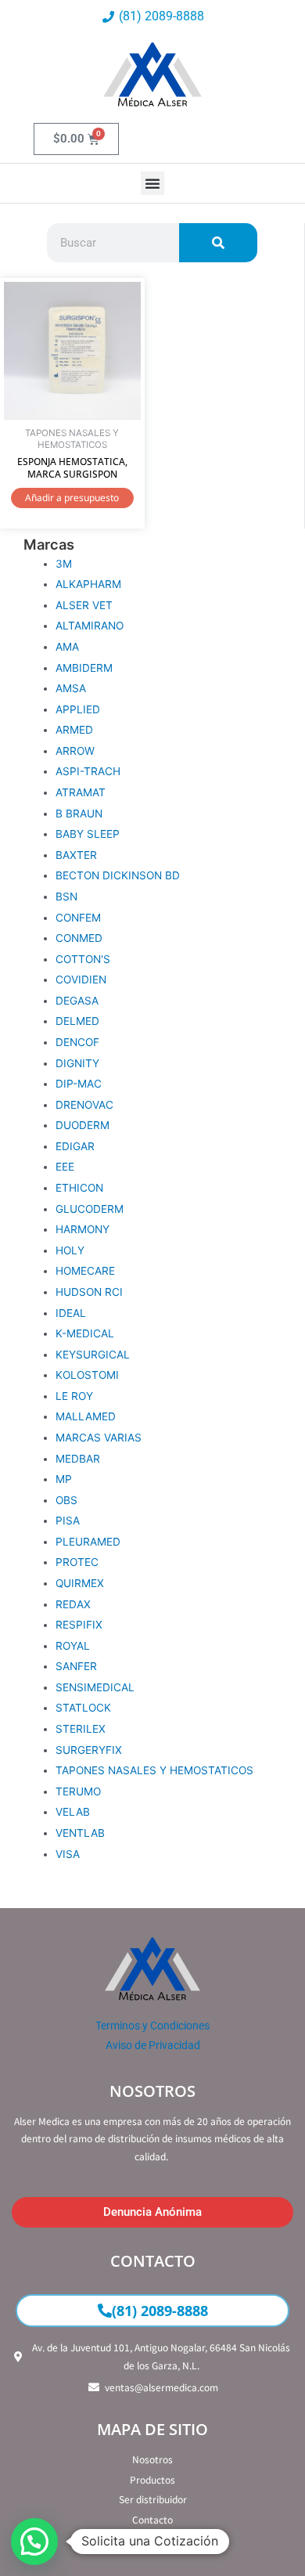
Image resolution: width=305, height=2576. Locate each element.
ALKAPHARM (88, 584)
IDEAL (71, 1313)
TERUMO (78, 1791)
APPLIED (78, 709)
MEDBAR (78, 1459)
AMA (67, 647)
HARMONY (83, 1229)
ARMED (74, 730)
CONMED (79, 938)
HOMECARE (85, 1271)
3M (64, 564)
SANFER (76, 1666)
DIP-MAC (79, 1084)
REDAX (73, 1604)
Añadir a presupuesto (72, 498)
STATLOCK (83, 1708)
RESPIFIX (79, 1625)
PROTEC (77, 1562)
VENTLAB (80, 1833)
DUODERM (83, 1125)
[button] (152, 183)
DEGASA (77, 1001)
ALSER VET (84, 605)
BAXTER (76, 855)
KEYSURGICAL (93, 1355)
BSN (66, 897)
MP (64, 1479)
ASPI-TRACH (88, 771)
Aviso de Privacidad (153, 2045)
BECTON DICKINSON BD (118, 875)
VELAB (73, 1812)
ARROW (75, 751)
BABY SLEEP (88, 834)
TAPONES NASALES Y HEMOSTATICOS (154, 1770)
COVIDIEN (81, 980)
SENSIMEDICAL (95, 1687)
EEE (65, 1167)
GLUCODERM (90, 1209)
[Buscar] (218, 243)
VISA (68, 1854)
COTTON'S (83, 959)
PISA (68, 1521)
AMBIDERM (84, 668)
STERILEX (81, 1729)
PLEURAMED (88, 1542)
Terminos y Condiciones (152, 2026)
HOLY (70, 1250)
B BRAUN (79, 814)
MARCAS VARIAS (99, 1438)
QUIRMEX (80, 1583)
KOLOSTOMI (87, 1375)
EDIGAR (75, 1146)
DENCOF (77, 1042)
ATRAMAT (81, 792)
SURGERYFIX (89, 1750)
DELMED (77, 1021)
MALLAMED (86, 1416)
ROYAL (73, 1646)
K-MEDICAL (85, 1333)
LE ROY (74, 1396)
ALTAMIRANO (90, 626)
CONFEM (78, 918)
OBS (66, 1500)
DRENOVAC (84, 1105)
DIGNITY (77, 1063)
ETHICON (79, 1188)
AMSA (71, 688)
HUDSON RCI (89, 1292)
